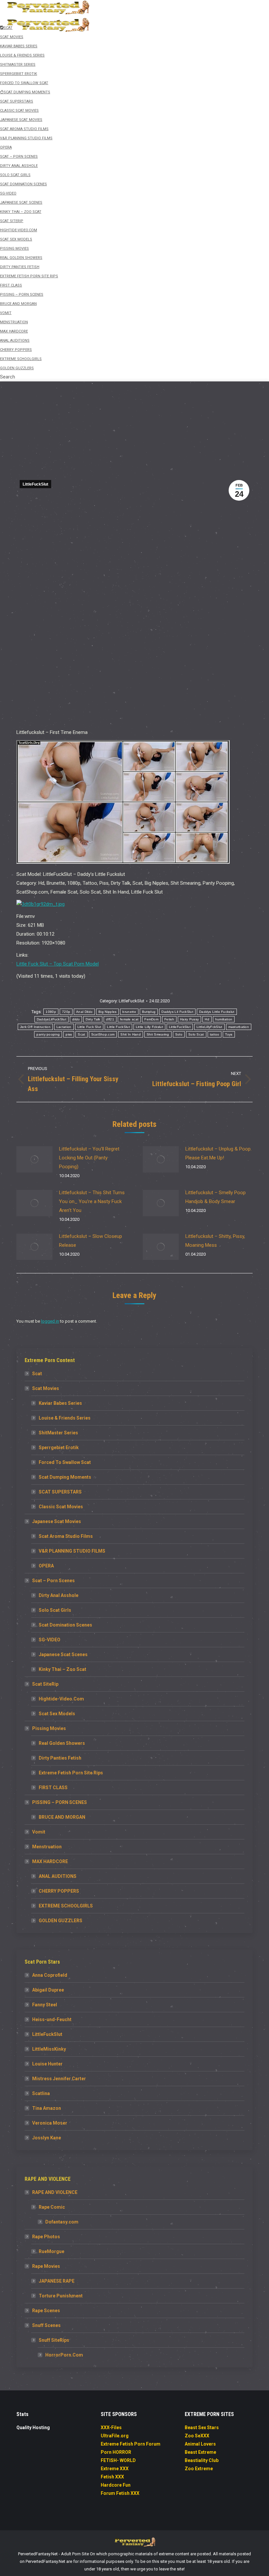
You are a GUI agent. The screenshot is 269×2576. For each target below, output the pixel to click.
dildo (76, 1019)
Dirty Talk (93, 1019)
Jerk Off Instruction (35, 1027)
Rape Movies (46, 2266)
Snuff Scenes (46, 2325)
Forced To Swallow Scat (65, 1462)
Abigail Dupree (48, 1990)
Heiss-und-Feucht (52, 2019)
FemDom (151, 1019)
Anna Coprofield (50, 1975)
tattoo (215, 1034)
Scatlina (41, 2093)
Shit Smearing (158, 1034)
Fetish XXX (112, 2477)
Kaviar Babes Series (60, 1403)
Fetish (169, 1019)
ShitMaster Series (58, 1433)
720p (66, 1012)
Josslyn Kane (47, 2138)
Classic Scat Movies (61, 1507)
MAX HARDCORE (50, 1861)
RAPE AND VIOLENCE (55, 2192)
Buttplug (149, 1012)
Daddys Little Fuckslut (217, 1012)
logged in (50, 1321)
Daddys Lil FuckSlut (177, 1012)
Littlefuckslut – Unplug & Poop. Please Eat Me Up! (218, 1153)
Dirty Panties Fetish (60, 1758)
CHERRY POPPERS (59, 1891)
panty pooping (48, 1034)
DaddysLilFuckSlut (52, 1019)
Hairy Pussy (189, 1019)
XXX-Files (111, 2428)
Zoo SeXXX (197, 2436)
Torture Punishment (61, 2296)
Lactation (64, 1027)
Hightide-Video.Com (61, 1699)
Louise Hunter (47, 2064)
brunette (129, 1012)
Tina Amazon (47, 2108)
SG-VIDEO (50, 1640)
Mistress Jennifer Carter (59, 2079)
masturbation (239, 1027)
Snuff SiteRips (54, 2340)
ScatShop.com (103, 1034)
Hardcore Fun (116, 2485)
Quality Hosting (33, 2428)
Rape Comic (52, 2207)
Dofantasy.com (62, 2222)
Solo (179, 1034)
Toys (229, 1034)
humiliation (224, 1019)
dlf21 (110, 1019)
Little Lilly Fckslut (149, 1027)
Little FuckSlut (118, 1027)
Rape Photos (46, 2237)
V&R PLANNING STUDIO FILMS (72, 1551)
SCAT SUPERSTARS (60, 1492)
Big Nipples (107, 1012)
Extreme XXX (115, 2469)
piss (69, 1034)
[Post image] (34, 1159)
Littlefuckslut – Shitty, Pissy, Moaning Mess (215, 1241)
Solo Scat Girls (55, 1610)
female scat (129, 1019)
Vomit (39, 1832)
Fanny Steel (45, 2005)
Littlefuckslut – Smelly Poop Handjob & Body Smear (216, 1197)
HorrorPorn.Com (64, 2355)
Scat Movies (46, 1388)
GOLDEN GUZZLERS (61, 1921)
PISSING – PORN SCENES (60, 1802)
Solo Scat (196, 1034)
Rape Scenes (46, 2311)
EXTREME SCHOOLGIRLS (66, 1906)
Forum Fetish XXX (120, 2493)
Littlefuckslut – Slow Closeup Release (91, 1241)
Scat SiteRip (45, 1684)
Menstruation (47, 1847)
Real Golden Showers (62, 1743)
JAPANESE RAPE (57, 2281)
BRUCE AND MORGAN (62, 1817)
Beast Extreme (200, 2452)
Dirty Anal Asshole (59, 1595)
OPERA (46, 1566)
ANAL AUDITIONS (58, 1876)
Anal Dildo (84, 1012)
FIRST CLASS (53, 1788)
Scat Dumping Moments (65, 1477)
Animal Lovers (200, 2444)
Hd (207, 1019)
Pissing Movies (49, 1728)
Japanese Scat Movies (57, 1521)
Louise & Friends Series (65, 1418)
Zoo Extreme (199, 2469)
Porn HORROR (116, 2452)
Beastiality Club (202, 2460)
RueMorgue (52, 2251)
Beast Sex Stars (202, 2428)
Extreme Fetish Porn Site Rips (71, 1773)
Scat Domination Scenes (65, 1625)
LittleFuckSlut (35, 484)
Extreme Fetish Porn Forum (131, 2444)
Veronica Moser (50, 2123)
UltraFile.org (115, 2436)
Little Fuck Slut (89, 1027)
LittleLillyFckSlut (209, 1027)
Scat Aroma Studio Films (66, 1536)
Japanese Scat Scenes (63, 1654)
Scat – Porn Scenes (53, 1581)
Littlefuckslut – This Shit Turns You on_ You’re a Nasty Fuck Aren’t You (92, 1201)
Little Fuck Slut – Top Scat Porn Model (58, 964)
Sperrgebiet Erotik (59, 1448)
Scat (81, 1034)
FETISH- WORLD (118, 2460)
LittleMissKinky (49, 2049)
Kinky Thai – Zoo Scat (62, 1669)
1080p (51, 1012)
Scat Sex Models (57, 1714)
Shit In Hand (131, 1034)
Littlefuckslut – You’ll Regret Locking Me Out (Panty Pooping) (89, 1158)
